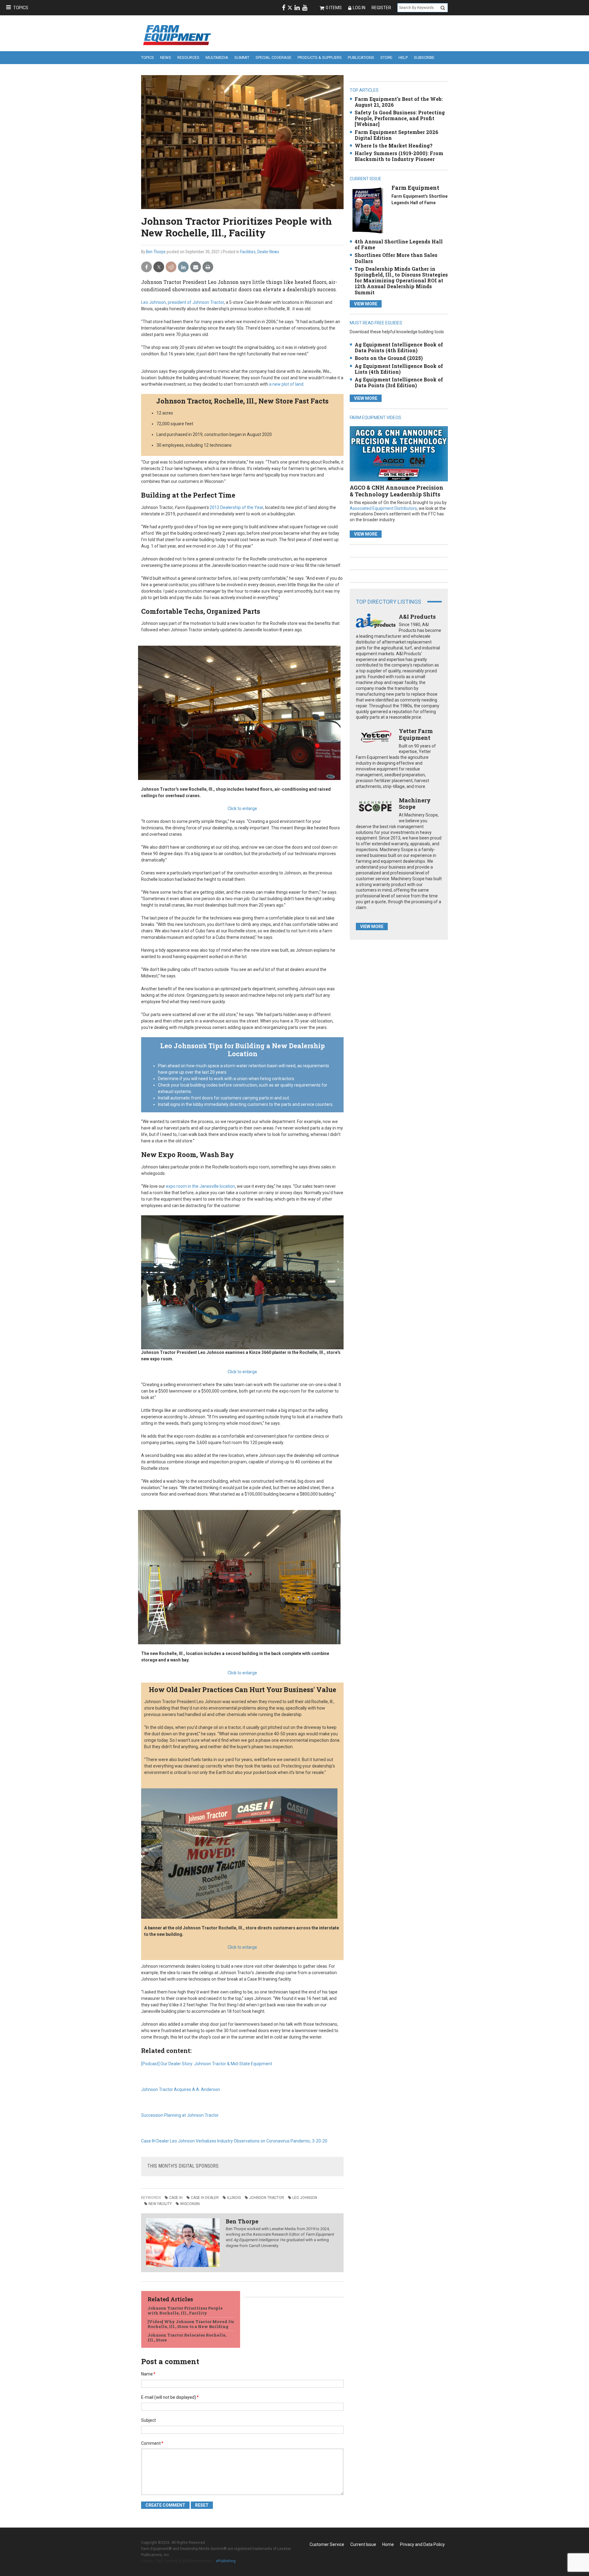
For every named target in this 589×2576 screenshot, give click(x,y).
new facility (160, 2204)
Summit (242, 57)
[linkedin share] (183, 267)
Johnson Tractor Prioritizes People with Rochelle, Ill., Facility (185, 2310)
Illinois (234, 2198)
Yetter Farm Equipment (416, 734)
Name (148, 2374)
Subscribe (424, 57)
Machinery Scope (415, 804)
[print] (208, 267)
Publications (361, 57)
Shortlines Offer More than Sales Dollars (396, 258)
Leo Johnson (305, 2198)
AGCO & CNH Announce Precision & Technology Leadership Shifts (397, 491)
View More (366, 304)
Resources (188, 57)
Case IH (176, 2198)
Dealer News (268, 252)
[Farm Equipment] (368, 210)
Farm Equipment (415, 188)
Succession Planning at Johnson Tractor (180, 2115)
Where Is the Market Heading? (394, 145)
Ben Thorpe (156, 252)
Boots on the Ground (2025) (389, 358)
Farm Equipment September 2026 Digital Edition (397, 135)
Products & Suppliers (320, 57)
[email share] (196, 267)
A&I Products (417, 617)
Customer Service (327, 2544)
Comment (152, 2443)
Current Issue (363, 2544)
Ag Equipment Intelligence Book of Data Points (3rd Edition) (399, 382)
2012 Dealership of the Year (236, 507)
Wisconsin (190, 2204)
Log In (359, 8)
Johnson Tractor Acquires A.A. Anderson (181, 2089)
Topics (21, 8)
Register (381, 8)
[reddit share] (171, 267)
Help (403, 57)
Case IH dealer (205, 2198)
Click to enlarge (242, 808)
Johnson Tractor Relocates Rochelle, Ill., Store (187, 2337)
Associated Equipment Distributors (383, 508)
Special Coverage (273, 57)
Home (388, 2544)
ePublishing (226, 2561)
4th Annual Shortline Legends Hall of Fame (399, 244)
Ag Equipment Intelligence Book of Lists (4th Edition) (399, 369)
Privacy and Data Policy (422, 2544)
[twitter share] (159, 267)
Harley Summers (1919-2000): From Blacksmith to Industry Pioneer (399, 156)
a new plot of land (286, 384)
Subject (148, 2420)
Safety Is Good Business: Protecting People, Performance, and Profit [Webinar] (400, 118)
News (166, 57)
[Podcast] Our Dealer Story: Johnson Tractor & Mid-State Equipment (207, 2064)
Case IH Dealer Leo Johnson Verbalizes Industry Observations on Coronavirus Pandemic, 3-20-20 (234, 2141)
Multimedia (217, 57)
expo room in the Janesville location (200, 1186)
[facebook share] (146, 267)
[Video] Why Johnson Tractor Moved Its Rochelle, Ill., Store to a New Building (191, 2324)
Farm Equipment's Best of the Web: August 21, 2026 (399, 102)
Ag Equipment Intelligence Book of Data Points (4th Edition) (399, 347)
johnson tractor (267, 2198)
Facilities (248, 252)
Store (386, 57)
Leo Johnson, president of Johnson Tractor (183, 302)
